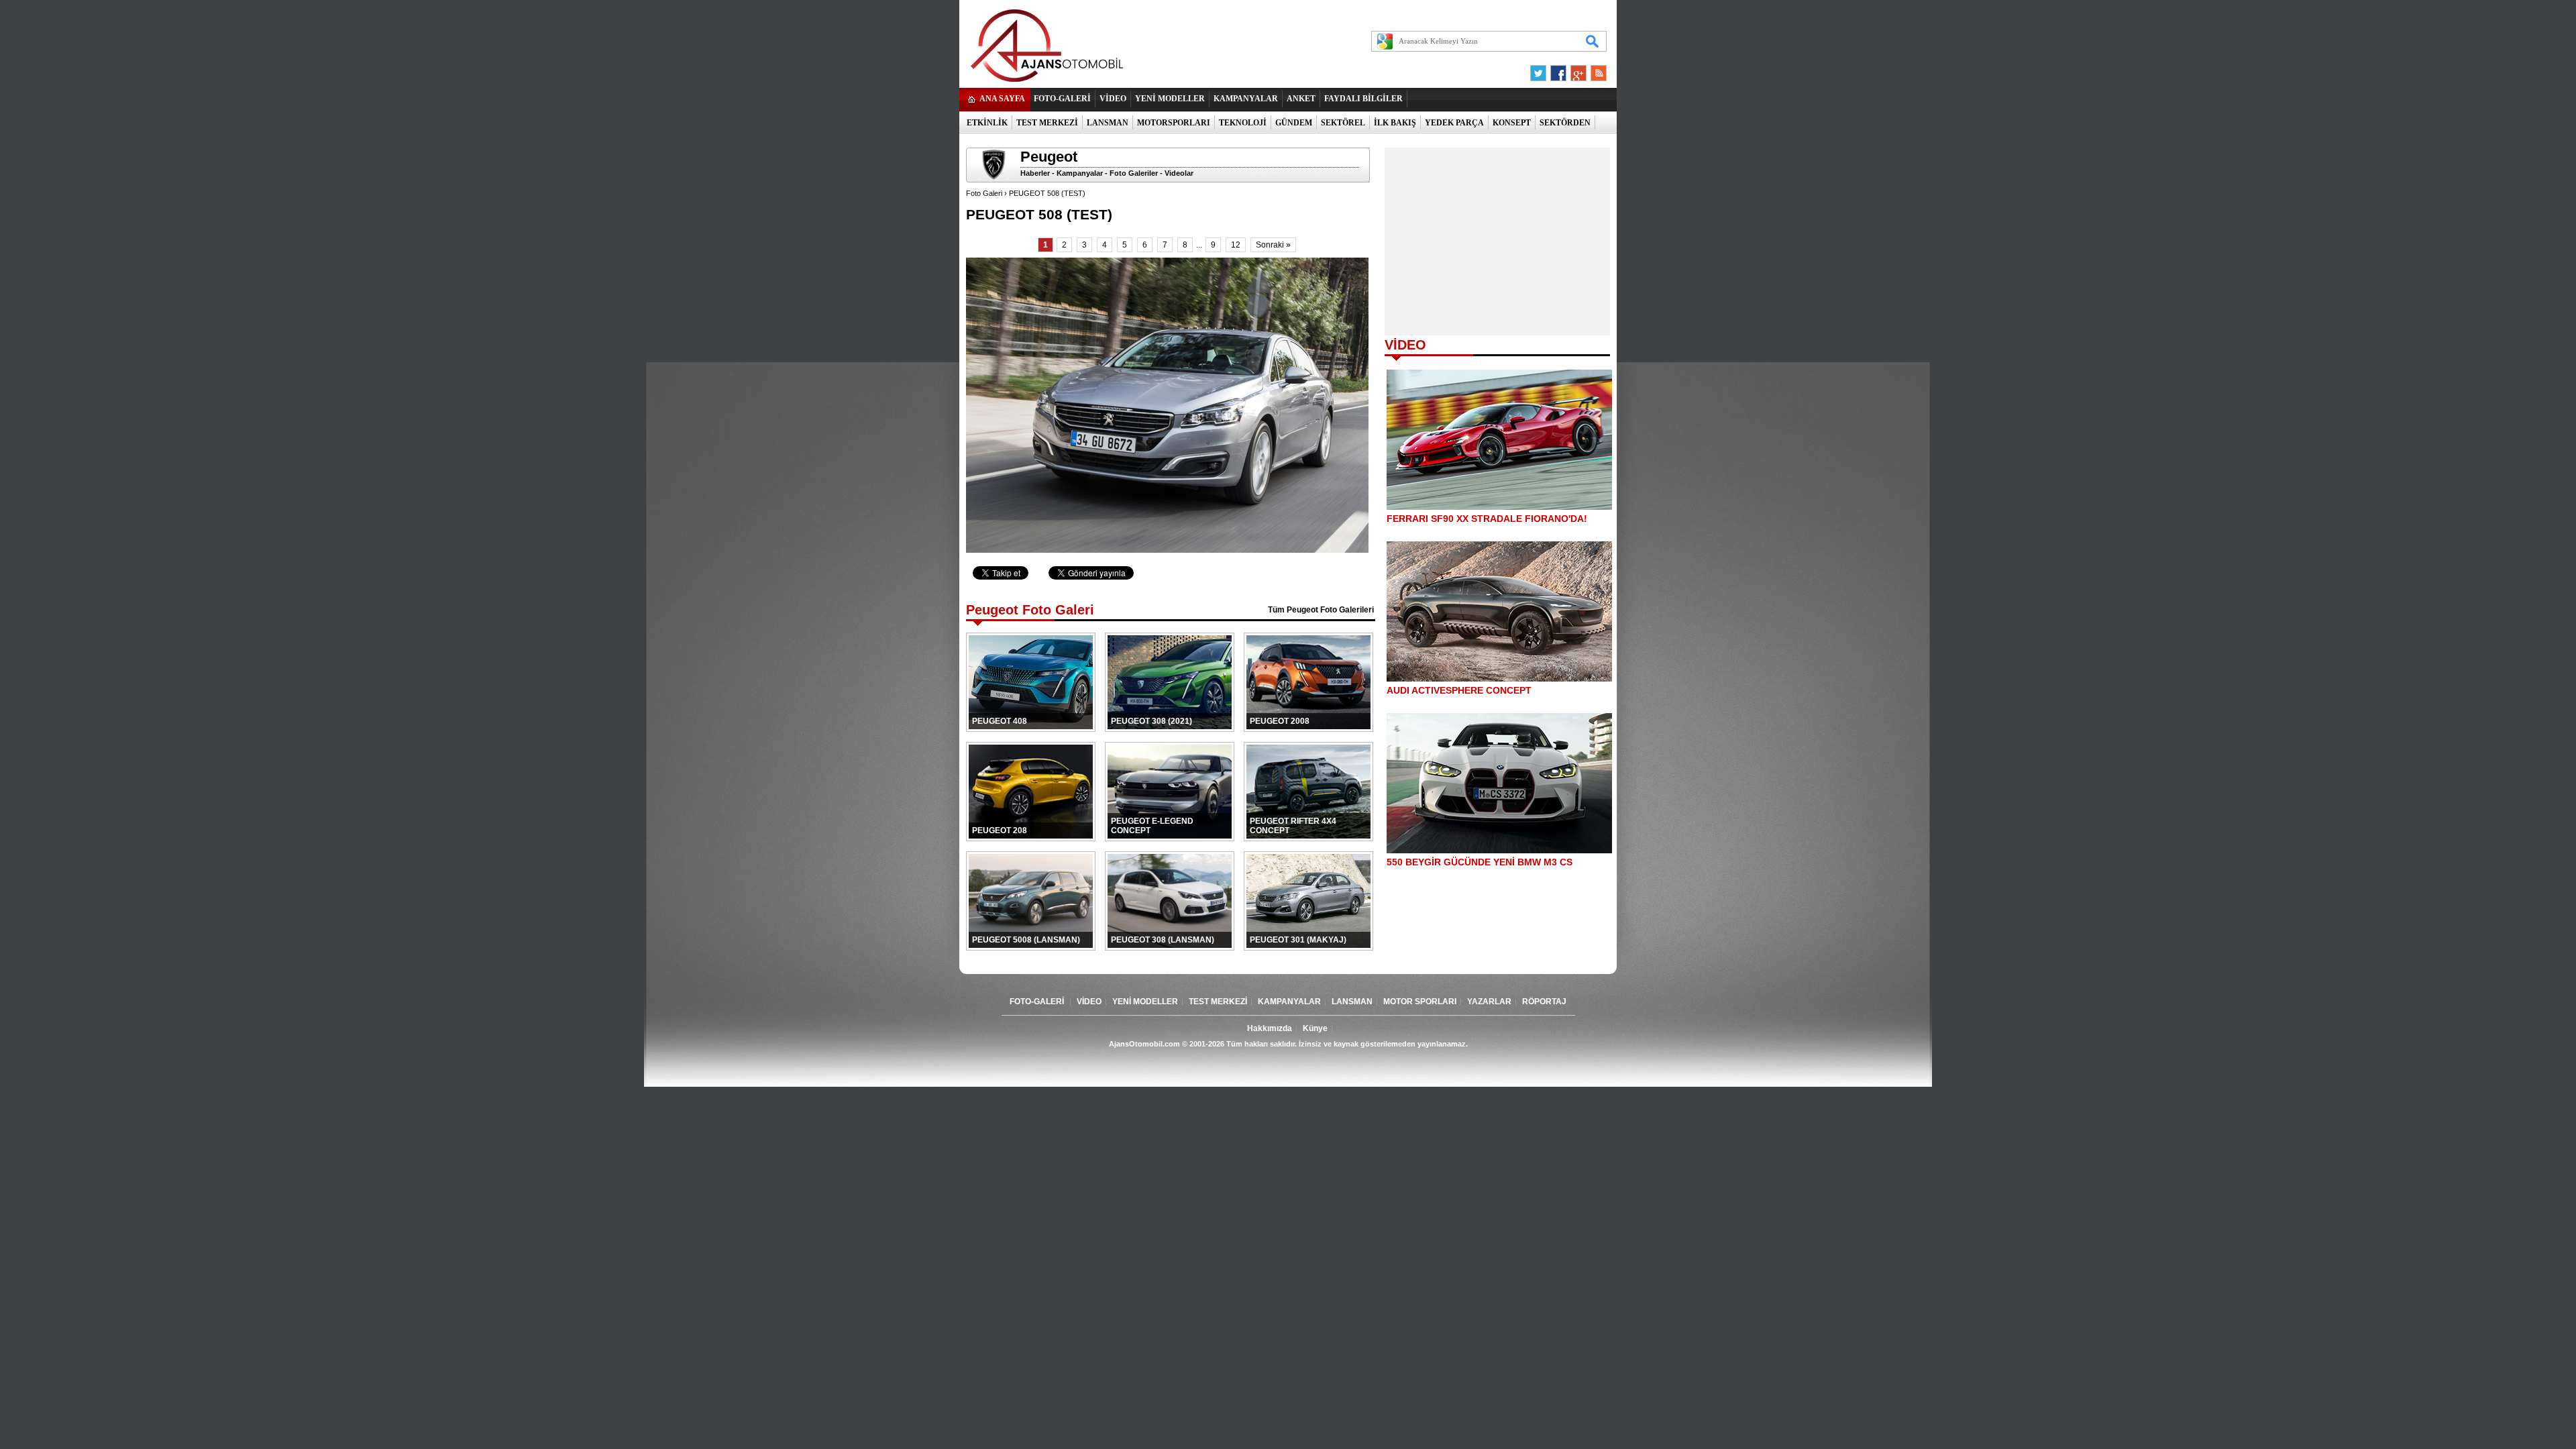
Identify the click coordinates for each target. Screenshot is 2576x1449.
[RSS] (1595, 70)
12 (1236, 245)
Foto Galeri (984, 193)
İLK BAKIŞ (1395, 123)
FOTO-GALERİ (1062, 99)
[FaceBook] (1558, 70)
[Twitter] (1540, 70)
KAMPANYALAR (1246, 99)
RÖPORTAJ (1544, 1002)
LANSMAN (1108, 123)
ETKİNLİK (987, 123)
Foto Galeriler (1134, 173)
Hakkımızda (1270, 1028)
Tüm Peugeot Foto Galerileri (1321, 610)
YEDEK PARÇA (1454, 123)
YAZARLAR (1489, 1002)
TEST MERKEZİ (1047, 123)
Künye (1315, 1028)
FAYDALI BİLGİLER (1363, 99)
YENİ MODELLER (1170, 99)
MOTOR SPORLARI (1420, 1002)
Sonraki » (1273, 245)
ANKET (1301, 99)
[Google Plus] (1576, 70)
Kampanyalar (1080, 173)
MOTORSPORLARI (1174, 123)
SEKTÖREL (1343, 123)
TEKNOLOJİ (1243, 123)
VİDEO (1113, 99)
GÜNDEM (1294, 123)
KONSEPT (1512, 123)
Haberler (1035, 173)
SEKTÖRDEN (1565, 123)
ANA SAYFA (1002, 99)
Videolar (1179, 173)
